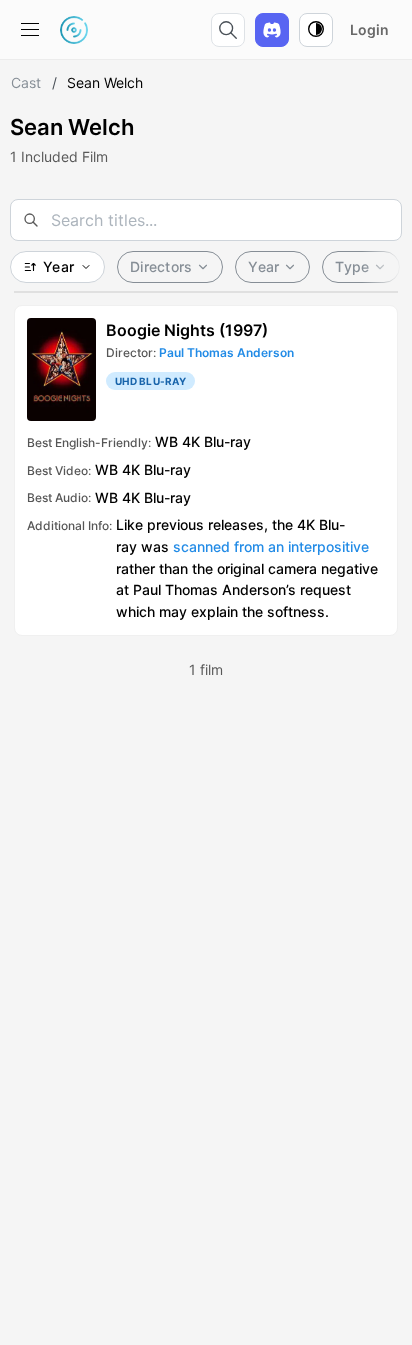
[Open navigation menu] (30, 30)
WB (166, 441)
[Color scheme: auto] (316, 30)
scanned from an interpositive (271, 546)
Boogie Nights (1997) (187, 330)
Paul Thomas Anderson (226, 352)
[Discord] (272, 30)
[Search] (228, 30)
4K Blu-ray (216, 441)
